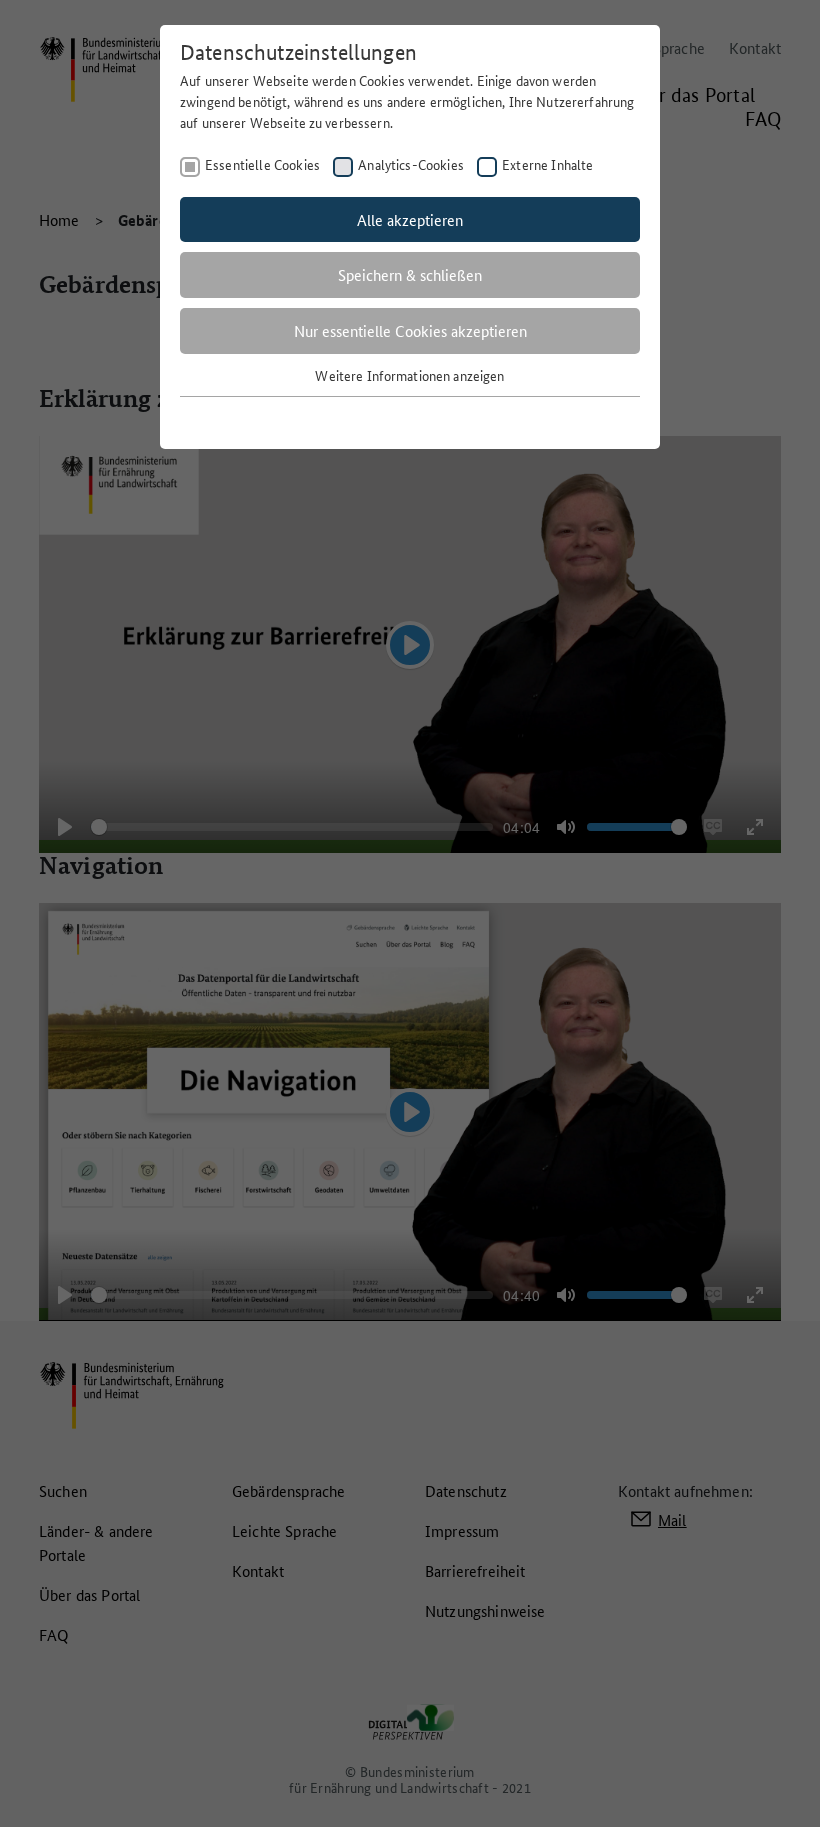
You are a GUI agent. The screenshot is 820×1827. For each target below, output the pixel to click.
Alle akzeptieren (410, 219)
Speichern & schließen (410, 274)
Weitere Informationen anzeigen (409, 375)
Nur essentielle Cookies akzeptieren (410, 330)
